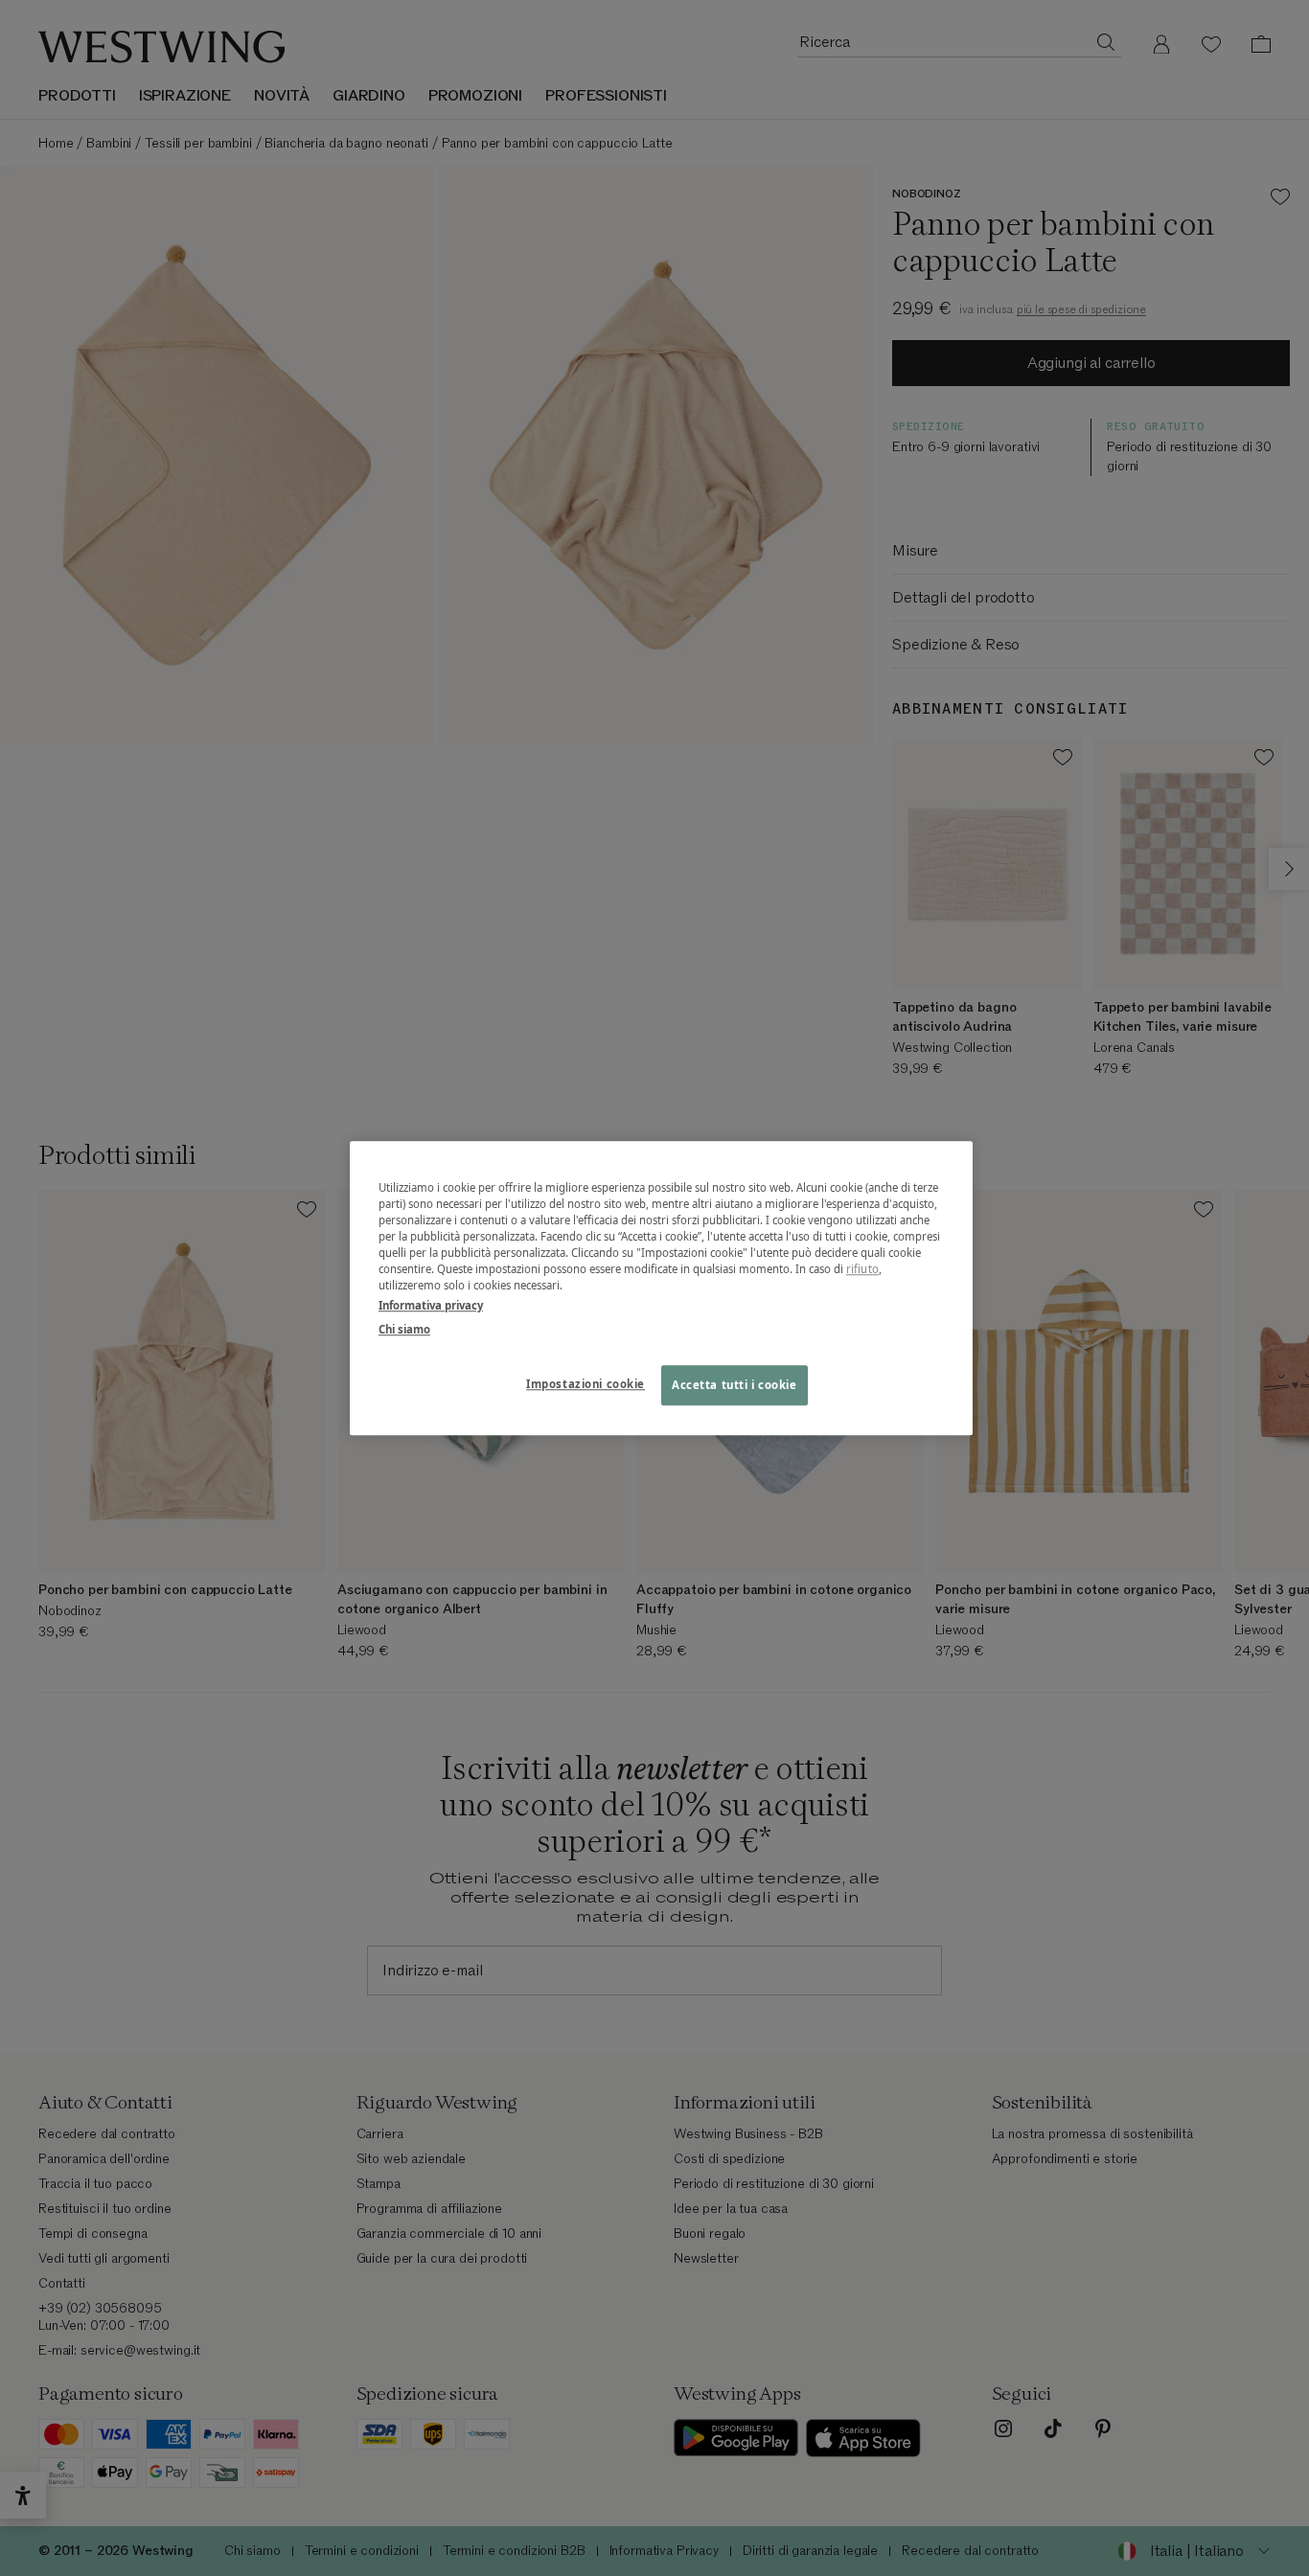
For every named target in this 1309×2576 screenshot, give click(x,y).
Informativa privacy (431, 1305)
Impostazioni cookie (586, 1384)
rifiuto (862, 1269)
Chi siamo (404, 1329)
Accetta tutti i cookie (735, 1385)
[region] (661, 1288)
